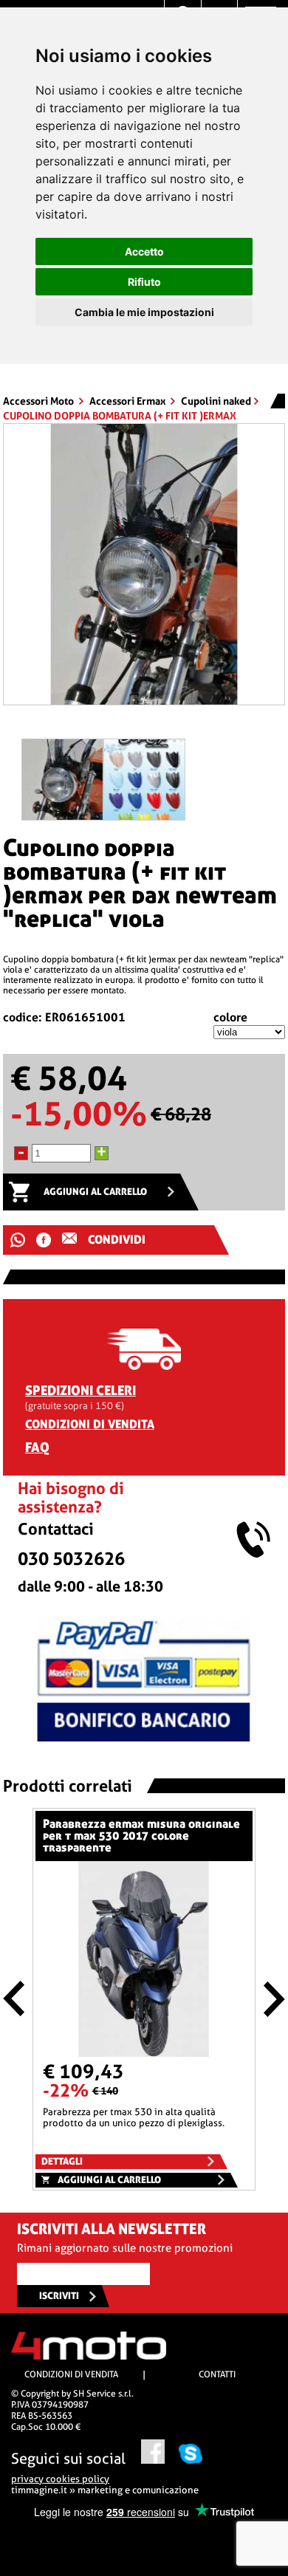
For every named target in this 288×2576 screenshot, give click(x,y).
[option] (144, 570)
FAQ (37, 1447)
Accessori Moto (40, 401)
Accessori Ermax (128, 401)
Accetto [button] (144, 251)
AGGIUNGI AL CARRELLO (95, 1192)
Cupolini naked (216, 401)
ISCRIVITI (59, 2296)
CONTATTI (217, 2374)
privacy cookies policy (60, 2479)
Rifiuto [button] (144, 282)
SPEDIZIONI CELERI (80, 1390)
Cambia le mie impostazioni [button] (144, 312)
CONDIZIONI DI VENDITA (90, 1424)
